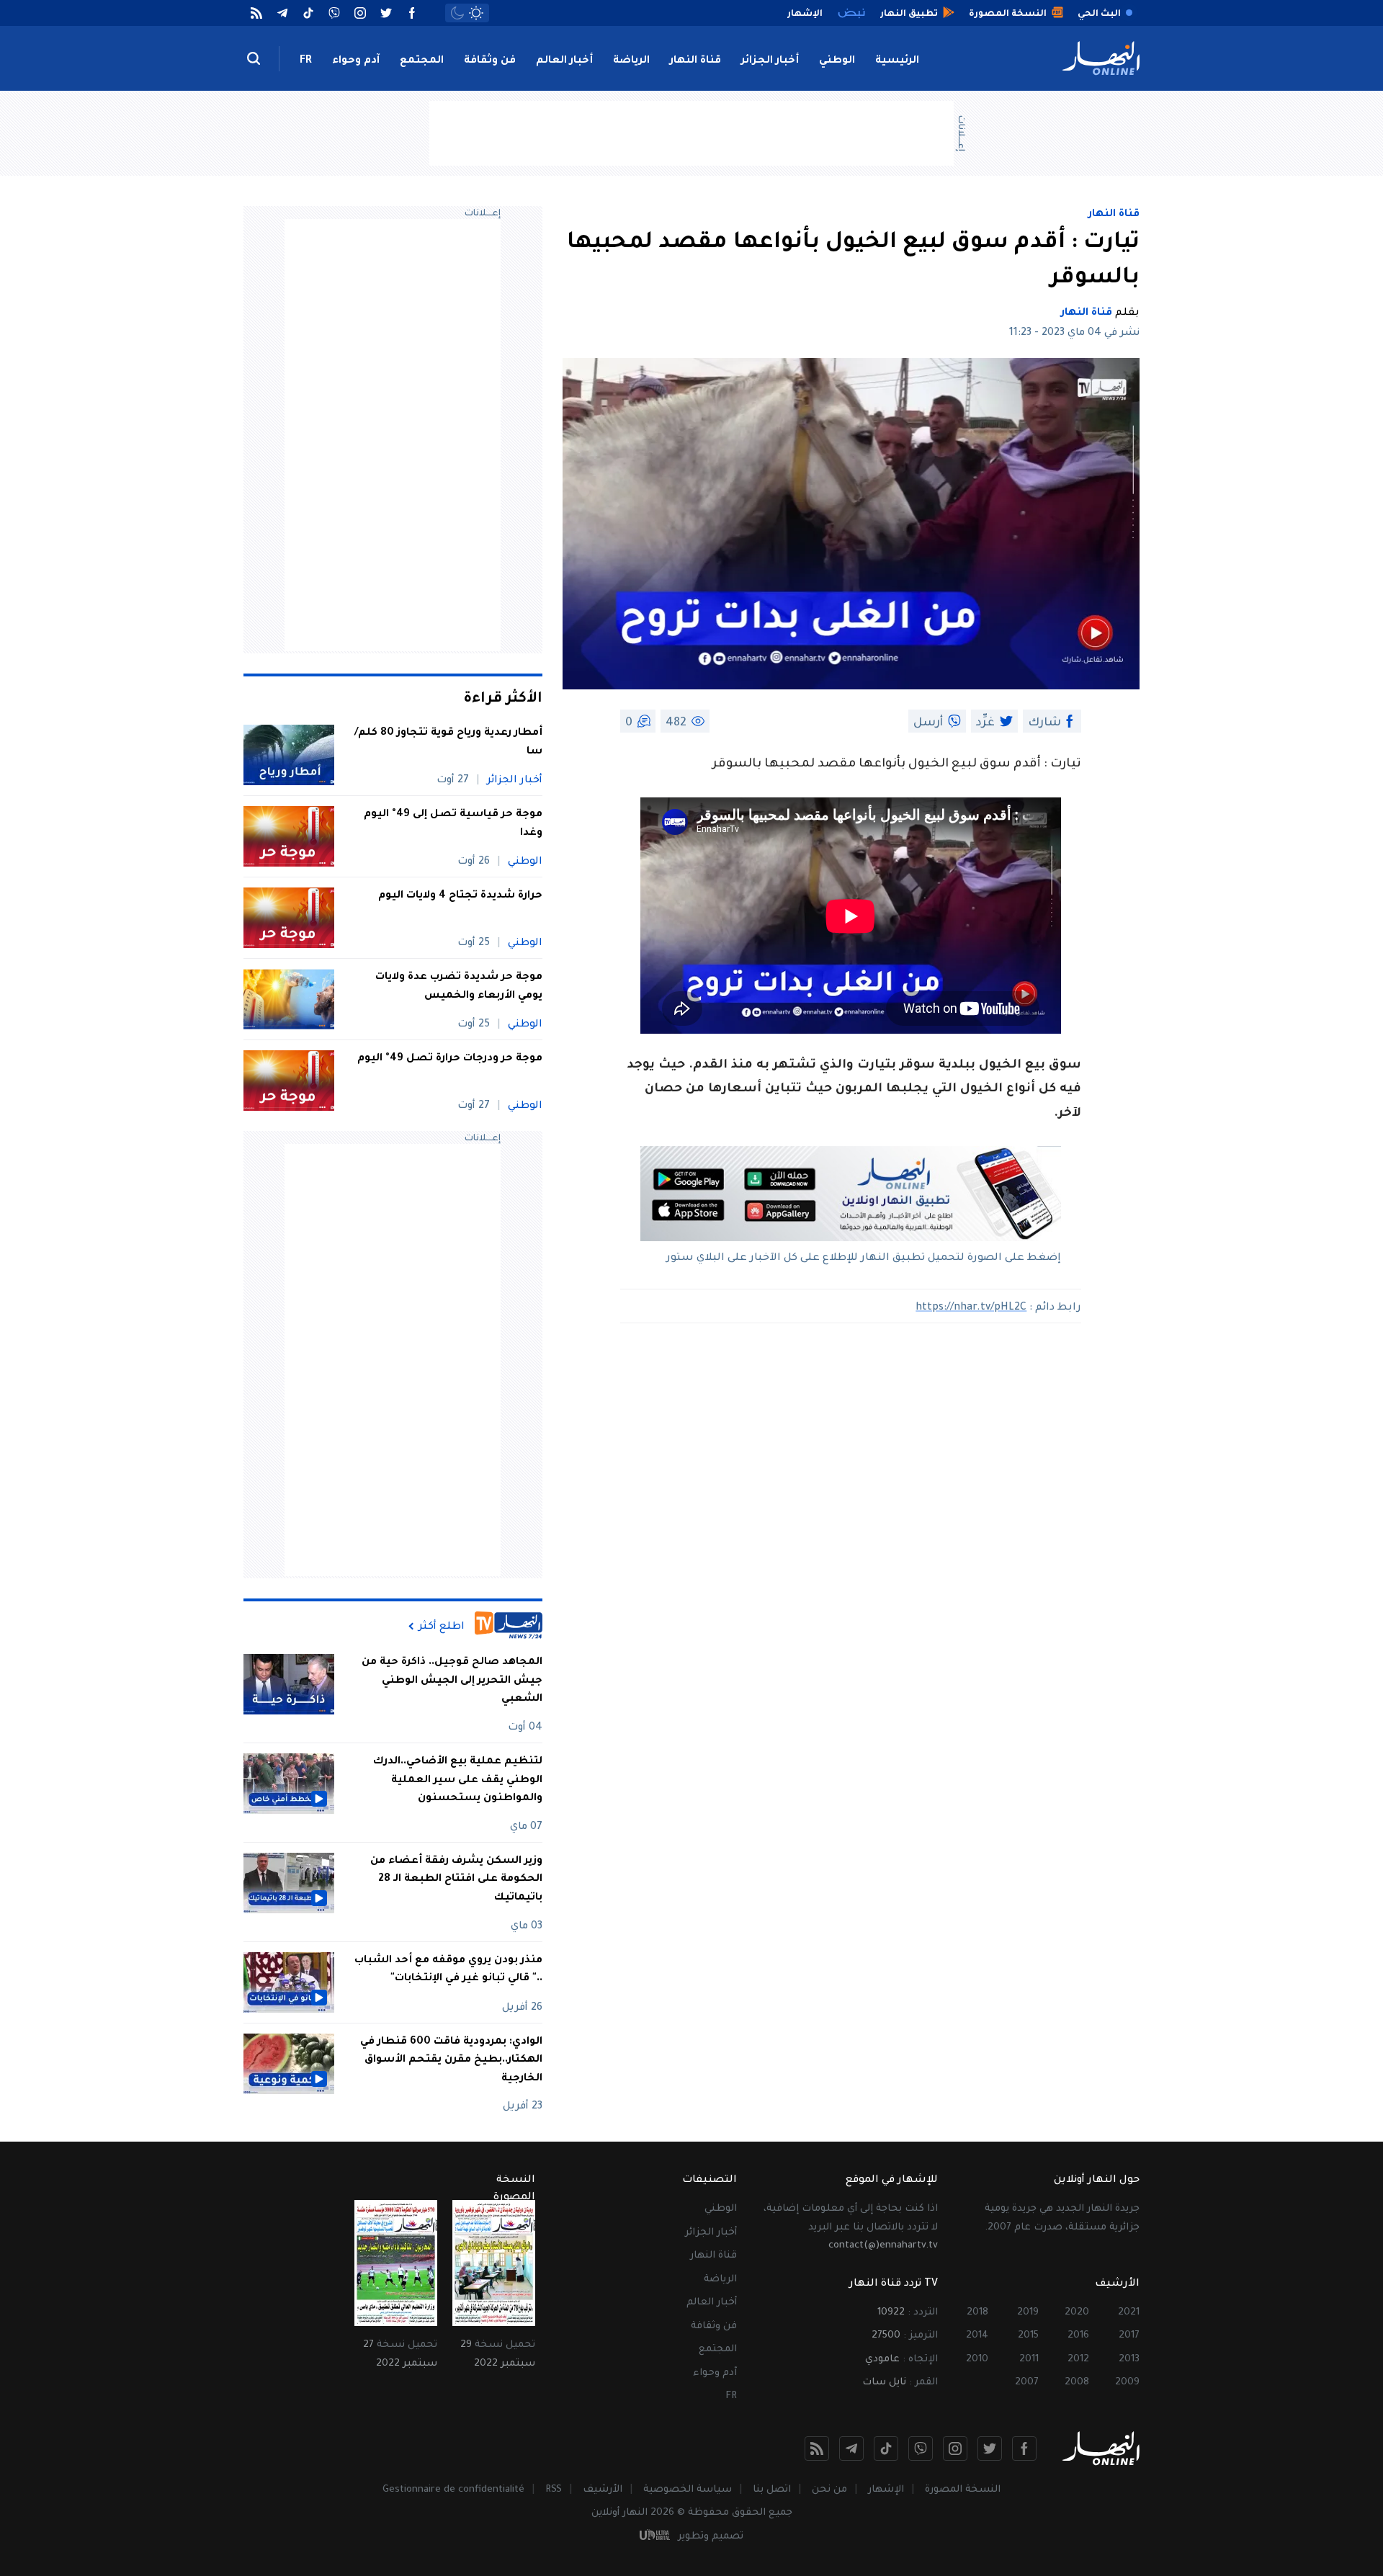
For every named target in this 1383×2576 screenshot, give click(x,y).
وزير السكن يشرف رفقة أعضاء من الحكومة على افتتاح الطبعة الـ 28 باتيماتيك (456, 1880)
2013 (1129, 2360)
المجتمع (422, 61)
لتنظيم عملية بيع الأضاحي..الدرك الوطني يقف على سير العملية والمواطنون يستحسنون (458, 1780)
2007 (1027, 2383)
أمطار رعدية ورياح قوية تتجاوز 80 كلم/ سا (448, 743)
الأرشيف (603, 2490)
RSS (554, 2490)
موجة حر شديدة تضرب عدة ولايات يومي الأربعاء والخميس (459, 987)
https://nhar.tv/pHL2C (971, 1308)
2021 (1129, 2313)
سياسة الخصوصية (688, 2490)
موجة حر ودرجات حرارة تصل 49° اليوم (450, 1059)
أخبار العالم (564, 61)
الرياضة (631, 61)
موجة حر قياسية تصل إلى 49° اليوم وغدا (453, 824)
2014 (977, 2336)
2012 (1078, 2360)
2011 (1029, 2360)
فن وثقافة (490, 61)
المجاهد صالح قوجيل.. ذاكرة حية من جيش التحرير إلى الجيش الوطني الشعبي (452, 1681)
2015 (1028, 2336)
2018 (977, 2313)
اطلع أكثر (442, 1627)
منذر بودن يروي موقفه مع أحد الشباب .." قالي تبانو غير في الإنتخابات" (448, 1970)
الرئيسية (897, 61)
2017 (1129, 2336)
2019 (1028, 2313)
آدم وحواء (356, 61)
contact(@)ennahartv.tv (883, 2246)
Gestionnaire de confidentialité (453, 2490)
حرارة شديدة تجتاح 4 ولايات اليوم (460, 896)
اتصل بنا (772, 2490)
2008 (1077, 2383)
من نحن (829, 2490)
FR (306, 61)
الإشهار (886, 2490)
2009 (1127, 2383)
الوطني (837, 61)
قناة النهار (695, 61)
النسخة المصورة (963, 2490)
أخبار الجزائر (770, 61)
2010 (977, 2360)
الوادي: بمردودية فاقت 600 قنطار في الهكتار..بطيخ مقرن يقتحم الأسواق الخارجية (451, 2061)
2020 (1077, 2313)
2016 (1078, 2336)
